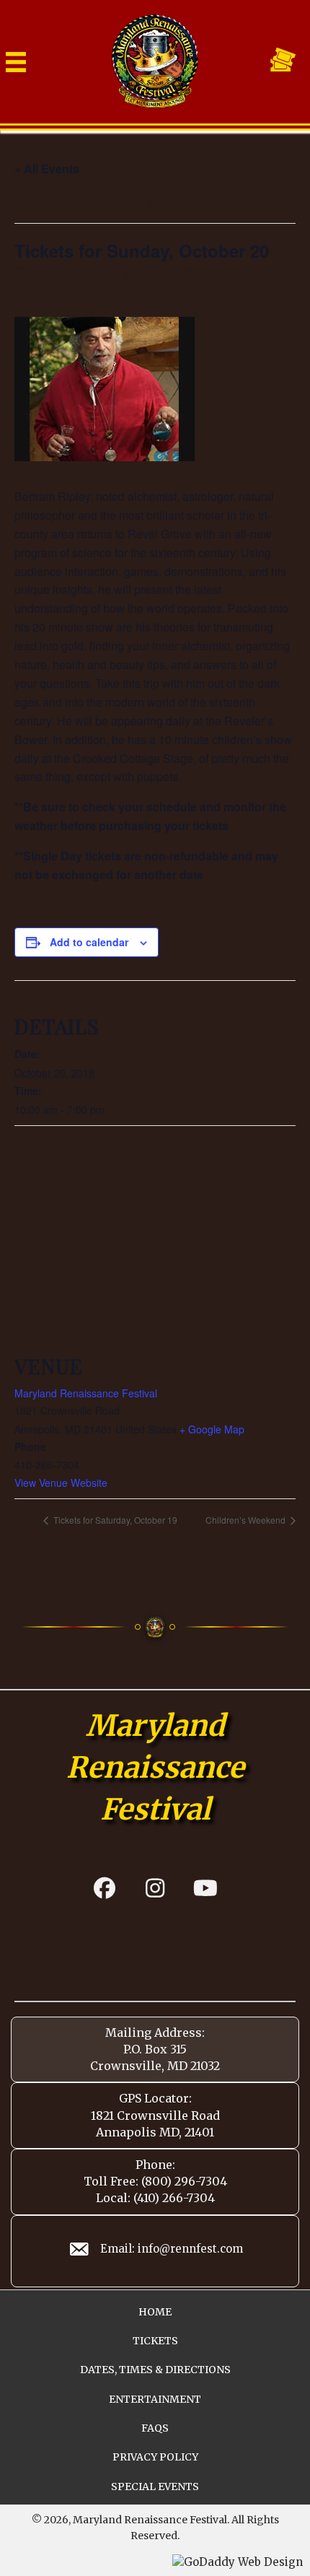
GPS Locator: (155, 2098)
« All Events (47, 169)
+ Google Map (212, 1429)
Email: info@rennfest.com (172, 2249)
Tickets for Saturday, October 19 (114, 1520)
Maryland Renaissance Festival (86, 1393)
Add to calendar (89, 942)
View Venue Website (61, 1483)
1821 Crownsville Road (155, 2116)
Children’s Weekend (247, 1520)
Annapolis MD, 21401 (155, 2132)
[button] (105, 1888)
